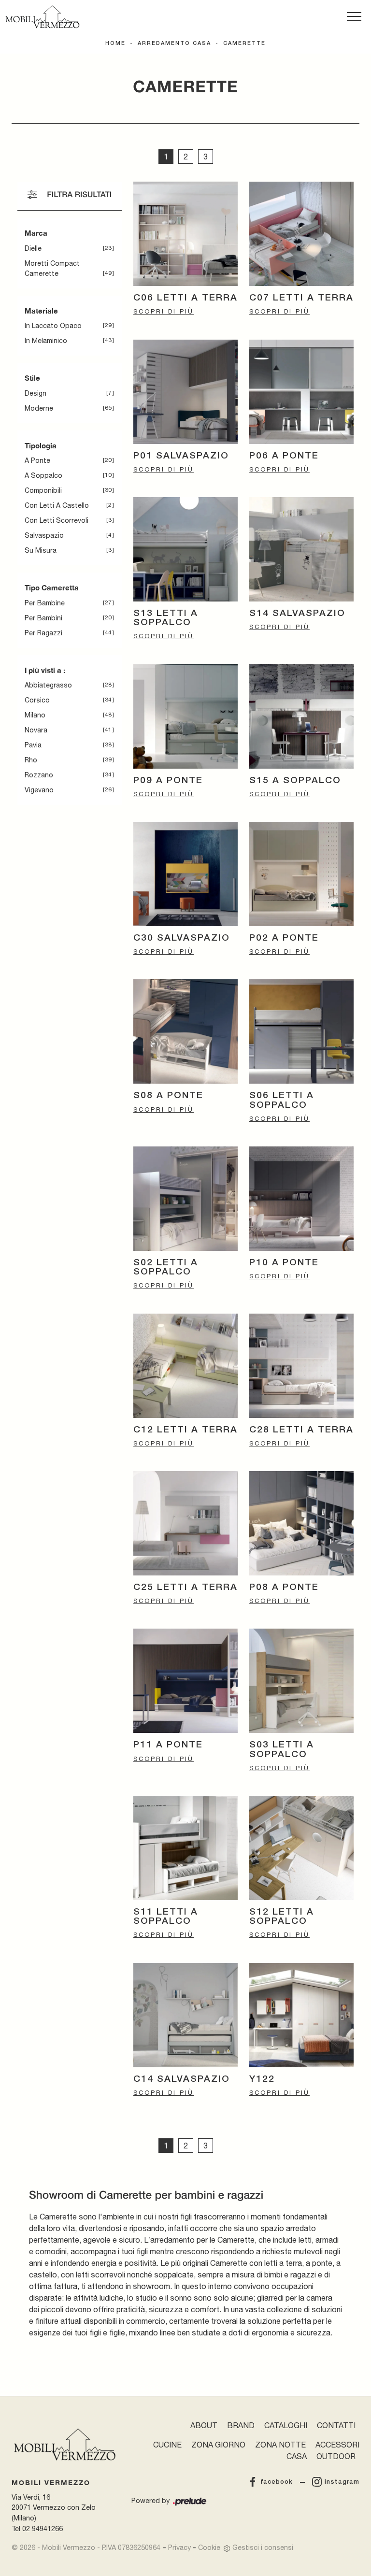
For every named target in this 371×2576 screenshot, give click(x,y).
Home (115, 43)
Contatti (336, 2425)
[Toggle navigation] (354, 17)
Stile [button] (32, 378)
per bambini (43, 618)
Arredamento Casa (174, 43)
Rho (31, 760)
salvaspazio (44, 535)
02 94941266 (43, 2528)
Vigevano (39, 790)
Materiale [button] (41, 311)
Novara (36, 730)
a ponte (37, 460)
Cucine (167, 2445)
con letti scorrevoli (57, 520)
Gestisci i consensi (263, 2547)
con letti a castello (57, 505)
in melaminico (46, 341)
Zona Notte (280, 2445)
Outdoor (336, 2456)
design (36, 393)
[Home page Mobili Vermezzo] (43, 17)
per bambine (45, 603)
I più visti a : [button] (45, 670)
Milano (35, 715)
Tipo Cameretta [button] (52, 587)
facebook (277, 2482)
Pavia (33, 745)
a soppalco (43, 475)
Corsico (37, 700)
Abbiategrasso (48, 685)
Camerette (244, 43)
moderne (39, 408)
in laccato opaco (53, 326)
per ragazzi (43, 633)
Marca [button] (36, 233)
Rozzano (39, 775)
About (204, 2425)
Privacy (179, 2547)
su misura (41, 550)
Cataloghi (286, 2425)
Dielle (33, 248)
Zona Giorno (218, 2445)
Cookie (209, 2547)
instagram (342, 2482)
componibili (43, 490)
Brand (241, 2425)
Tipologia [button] (41, 445)
